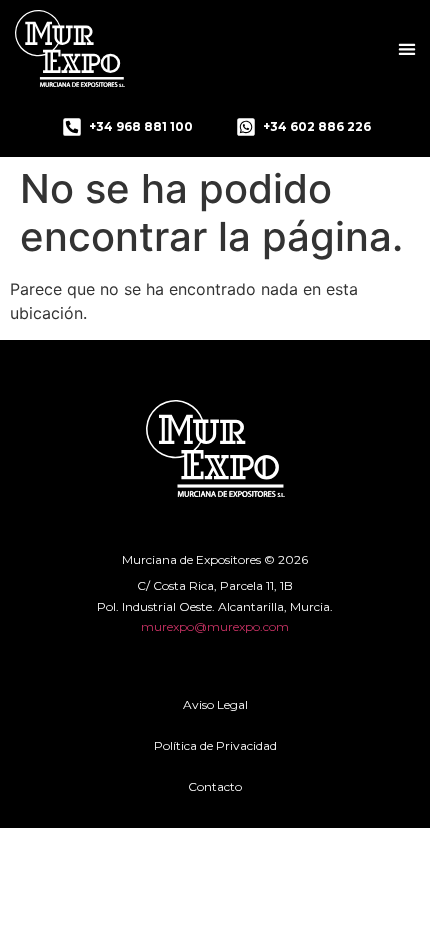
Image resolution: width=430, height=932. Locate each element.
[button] (406, 48)
